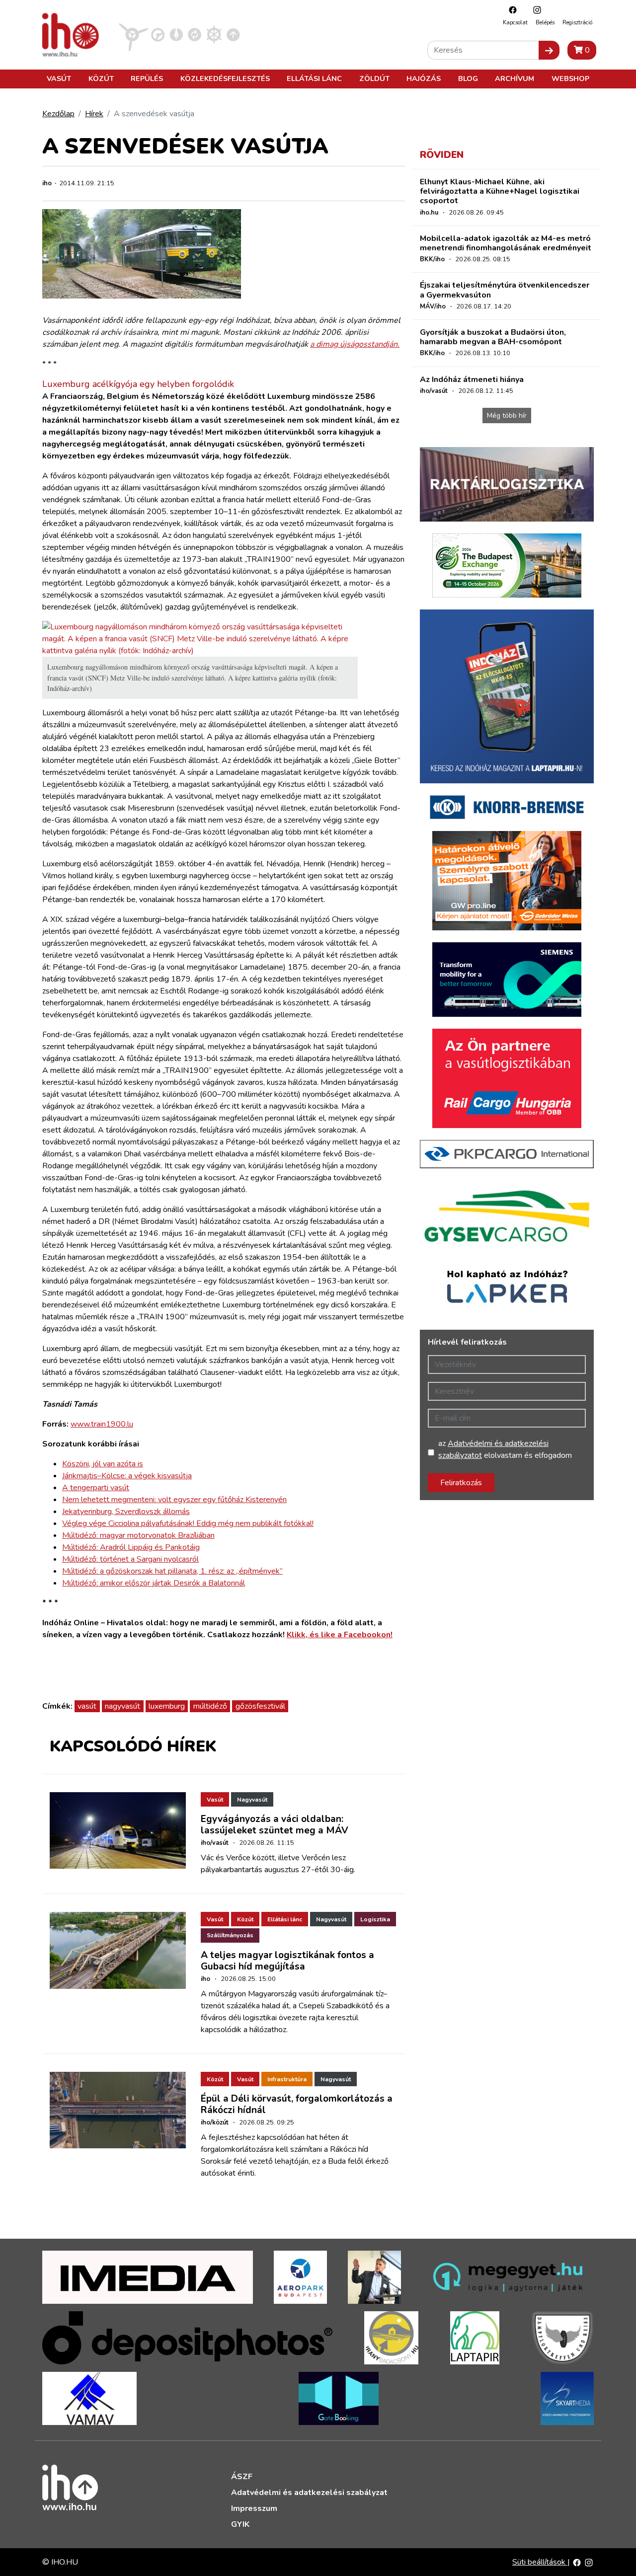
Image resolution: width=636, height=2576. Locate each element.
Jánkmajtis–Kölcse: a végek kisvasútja (127, 1476)
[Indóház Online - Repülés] (134, 34)
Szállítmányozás (230, 1935)
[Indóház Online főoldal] (233, 34)
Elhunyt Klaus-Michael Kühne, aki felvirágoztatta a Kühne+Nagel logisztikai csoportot (500, 191)
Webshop (570, 78)
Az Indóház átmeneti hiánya (472, 379)
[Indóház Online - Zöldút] (195, 34)
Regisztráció (577, 23)
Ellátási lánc (314, 78)
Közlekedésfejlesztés (225, 78)
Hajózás (424, 78)
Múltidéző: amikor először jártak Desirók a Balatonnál (154, 1583)
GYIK (240, 2524)
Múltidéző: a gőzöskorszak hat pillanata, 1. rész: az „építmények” (172, 1571)
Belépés (545, 23)
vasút (87, 1706)
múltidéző (210, 1706)
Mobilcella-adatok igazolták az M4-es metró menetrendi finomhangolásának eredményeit (506, 243)
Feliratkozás (461, 1483)
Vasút (59, 78)
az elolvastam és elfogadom (505, 1449)
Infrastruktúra (287, 2079)
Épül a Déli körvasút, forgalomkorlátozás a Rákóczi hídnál (297, 2104)
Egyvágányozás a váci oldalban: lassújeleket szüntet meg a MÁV (275, 1825)
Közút (101, 78)
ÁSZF (242, 2477)
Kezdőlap (58, 114)
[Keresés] (549, 50)
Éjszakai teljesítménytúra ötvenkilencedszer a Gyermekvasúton (505, 290)
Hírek (94, 114)
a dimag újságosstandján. (355, 344)
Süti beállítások (540, 2562)
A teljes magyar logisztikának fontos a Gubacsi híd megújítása (287, 1961)
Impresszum (254, 2508)
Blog (468, 78)
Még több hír (507, 416)
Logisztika (375, 1919)
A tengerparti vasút (96, 1488)
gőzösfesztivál (260, 1706)
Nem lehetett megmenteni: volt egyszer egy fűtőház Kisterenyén (174, 1500)
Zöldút (374, 78)
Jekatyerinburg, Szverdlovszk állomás (126, 1512)
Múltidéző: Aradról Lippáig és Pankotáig (131, 1547)
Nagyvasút (252, 1800)
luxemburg (167, 1706)
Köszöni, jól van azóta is (103, 1464)
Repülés (147, 78)
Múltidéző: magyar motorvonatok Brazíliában (138, 1535)
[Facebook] (510, 10)
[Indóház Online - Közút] (158, 34)
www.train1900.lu (102, 1424)
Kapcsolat (515, 23)
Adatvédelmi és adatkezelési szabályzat (309, 2493)
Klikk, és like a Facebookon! (340, 1635)
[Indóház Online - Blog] (176, 34)
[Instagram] (535, 10)
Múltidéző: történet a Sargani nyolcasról (130, 1559)
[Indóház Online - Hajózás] (214, 34)
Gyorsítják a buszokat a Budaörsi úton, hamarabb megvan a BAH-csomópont (493, 337)
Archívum (515, 78)
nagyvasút (122, 1706)
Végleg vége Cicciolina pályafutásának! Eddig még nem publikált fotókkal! (188, 1523)
